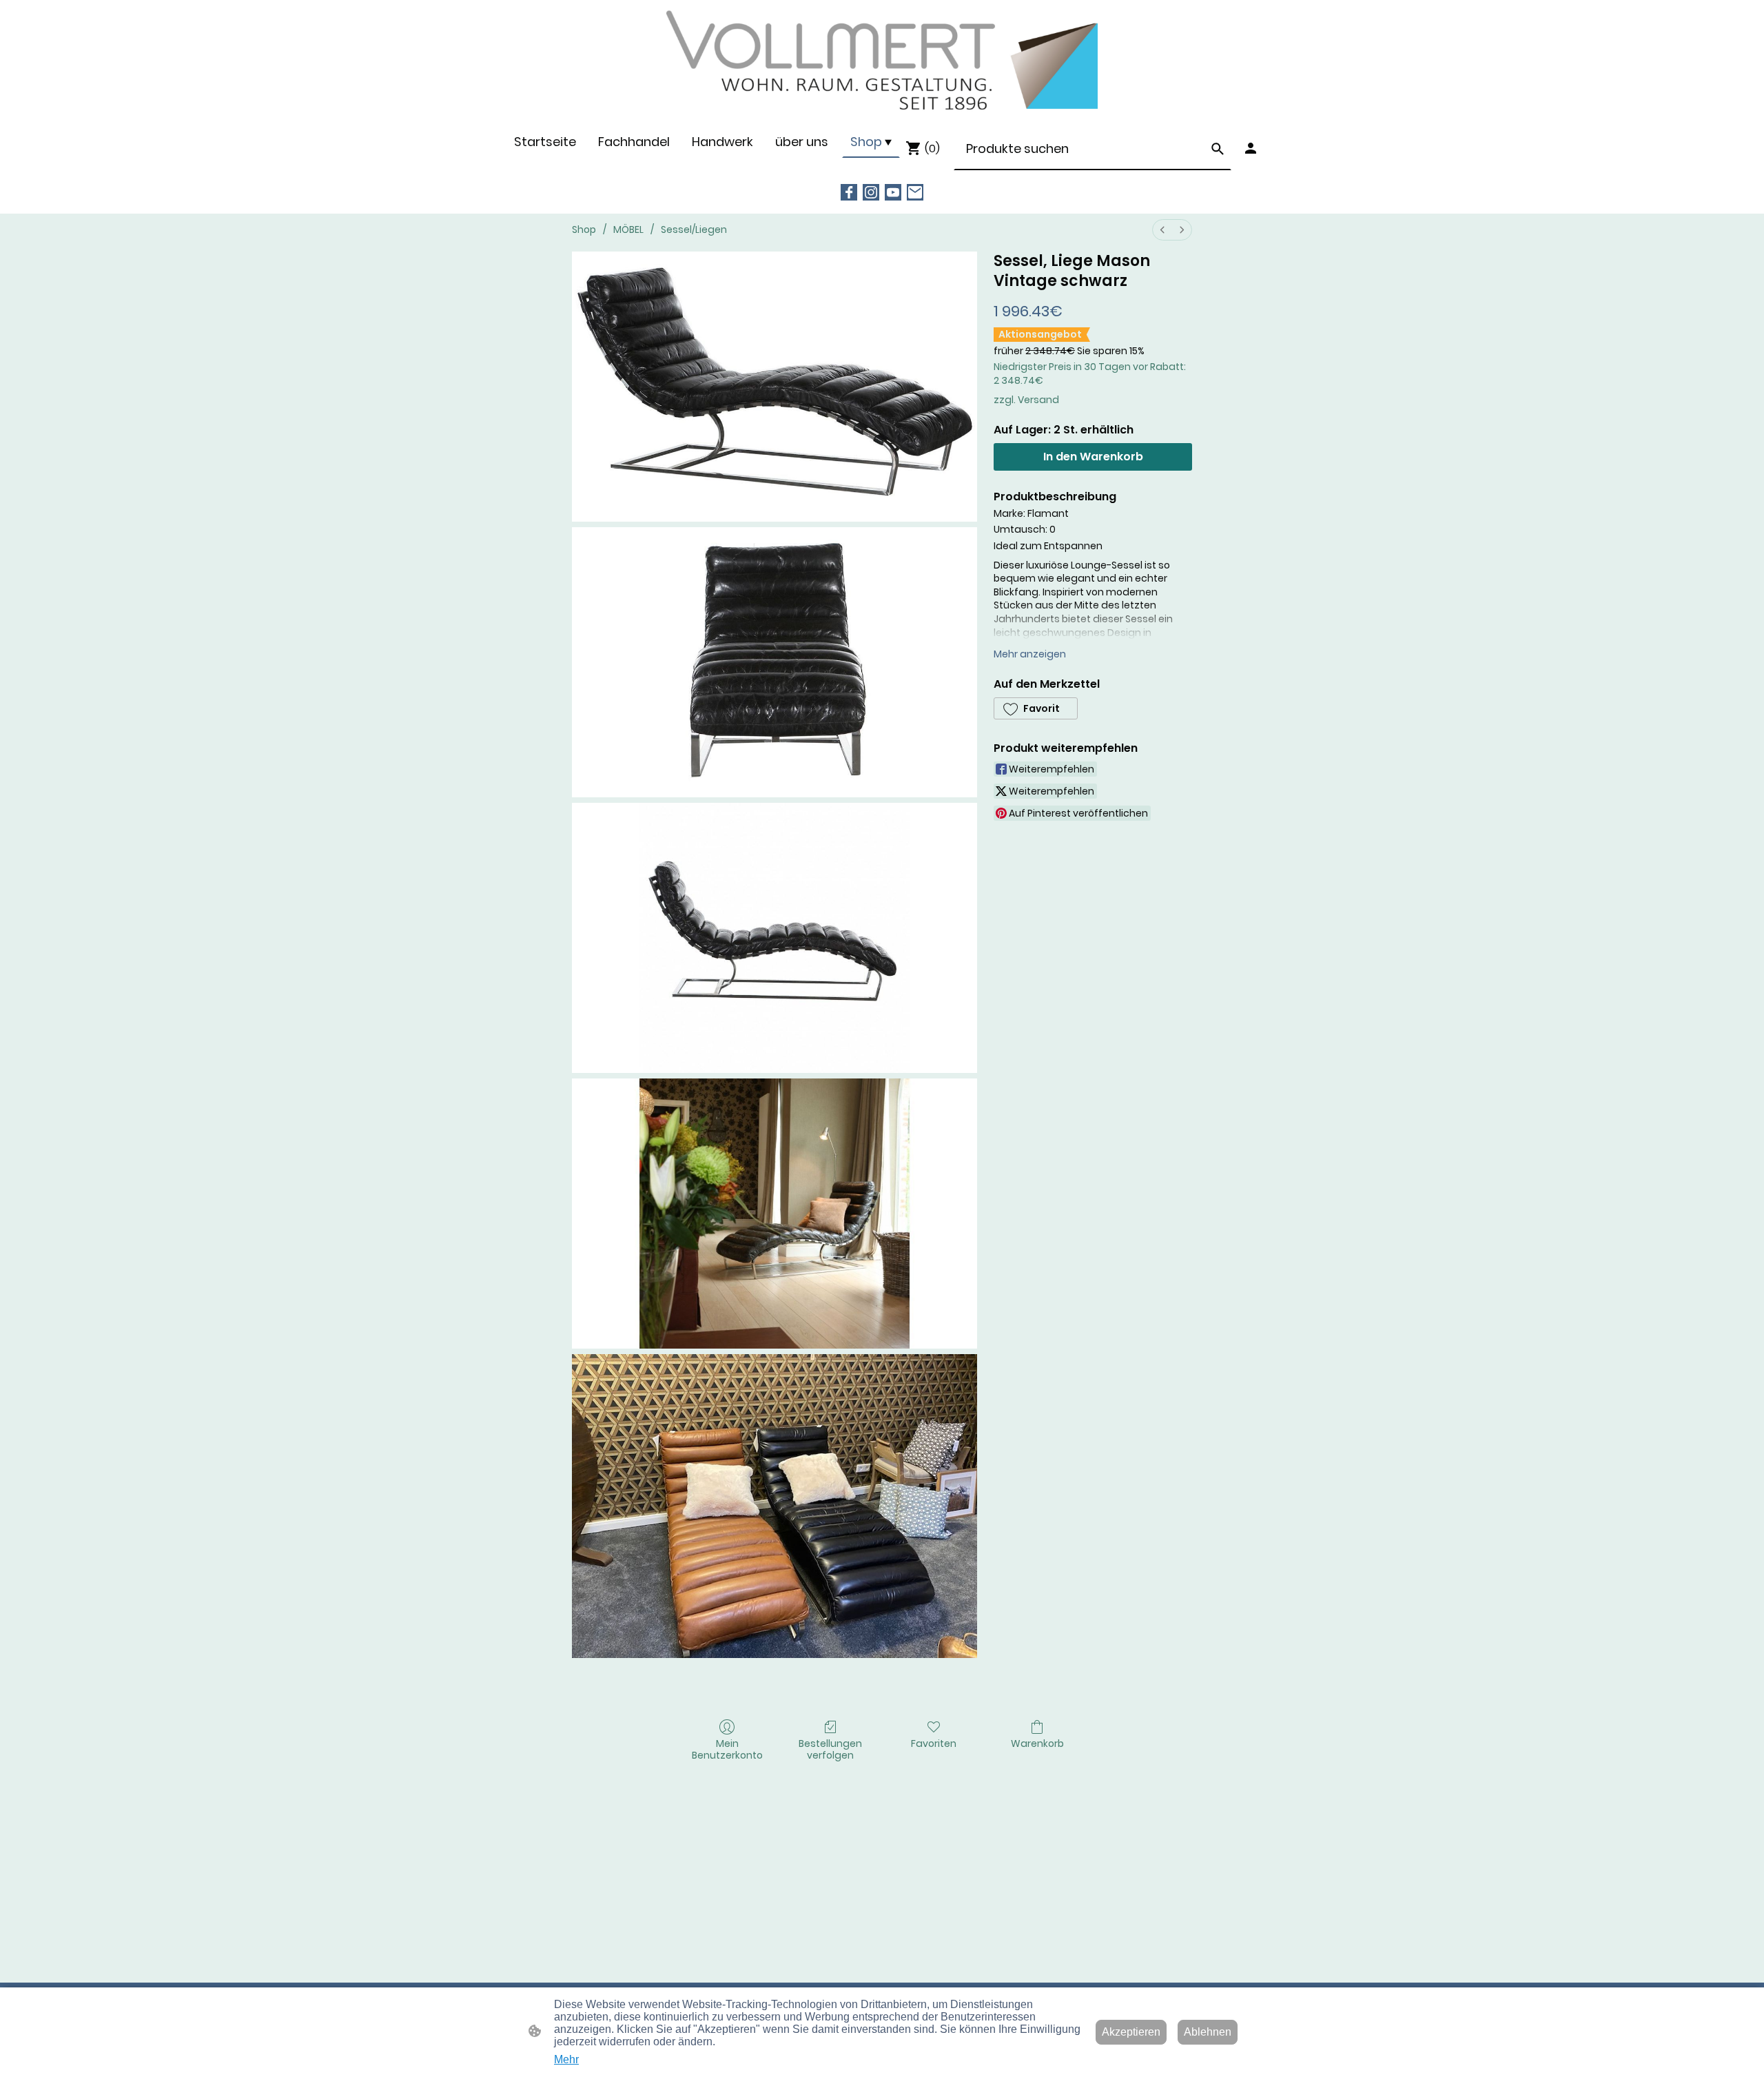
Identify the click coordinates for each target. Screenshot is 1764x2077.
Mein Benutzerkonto (727, 1749)
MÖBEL (628, 229)
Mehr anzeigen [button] (1030, 654)
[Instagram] (871, 192)
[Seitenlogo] (882, 62)
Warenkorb (1037, 1743)
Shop (584, 229)
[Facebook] (849, 192)
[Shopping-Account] (1251, 148)
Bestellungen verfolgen (830, 1749)
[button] (1218, 149)
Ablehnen (1208, 2032)
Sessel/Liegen (694, 229)
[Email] (915, 192)
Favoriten (934, 1743)
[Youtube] (893, 192)
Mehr (566, 2059)
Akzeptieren (1131, 2032)
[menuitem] (1162, 230)
